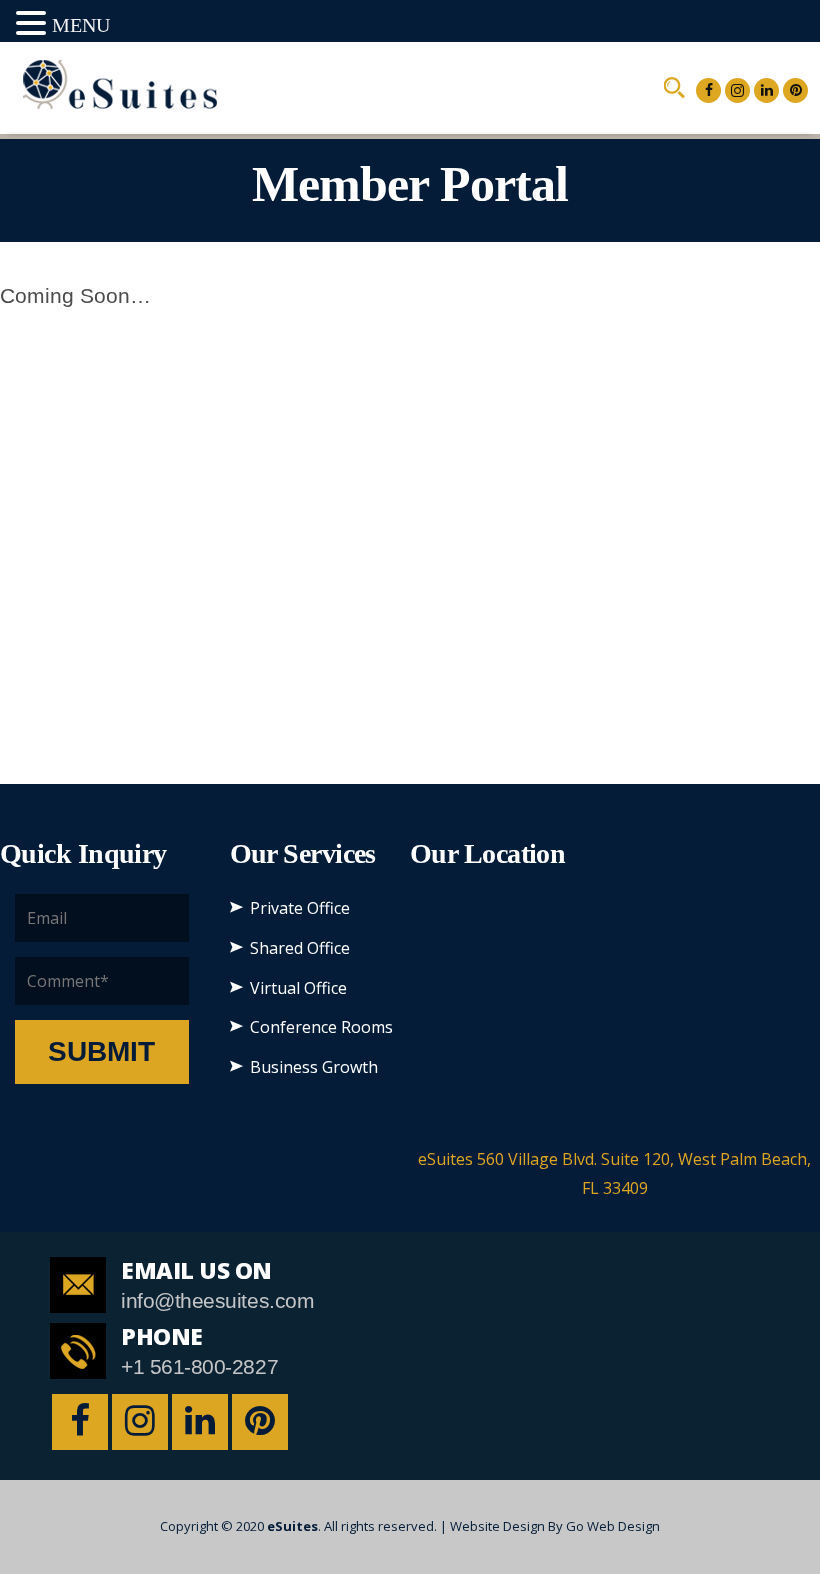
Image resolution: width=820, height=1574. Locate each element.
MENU (81, 25)
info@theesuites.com (217, 1300)
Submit (101, 1051)
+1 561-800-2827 (199, 1366)
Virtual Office (298, 988)
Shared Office (300, 948)
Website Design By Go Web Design (555, 1526)
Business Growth (314, 1067)
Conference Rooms (321, 1027)
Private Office (300, 908)
